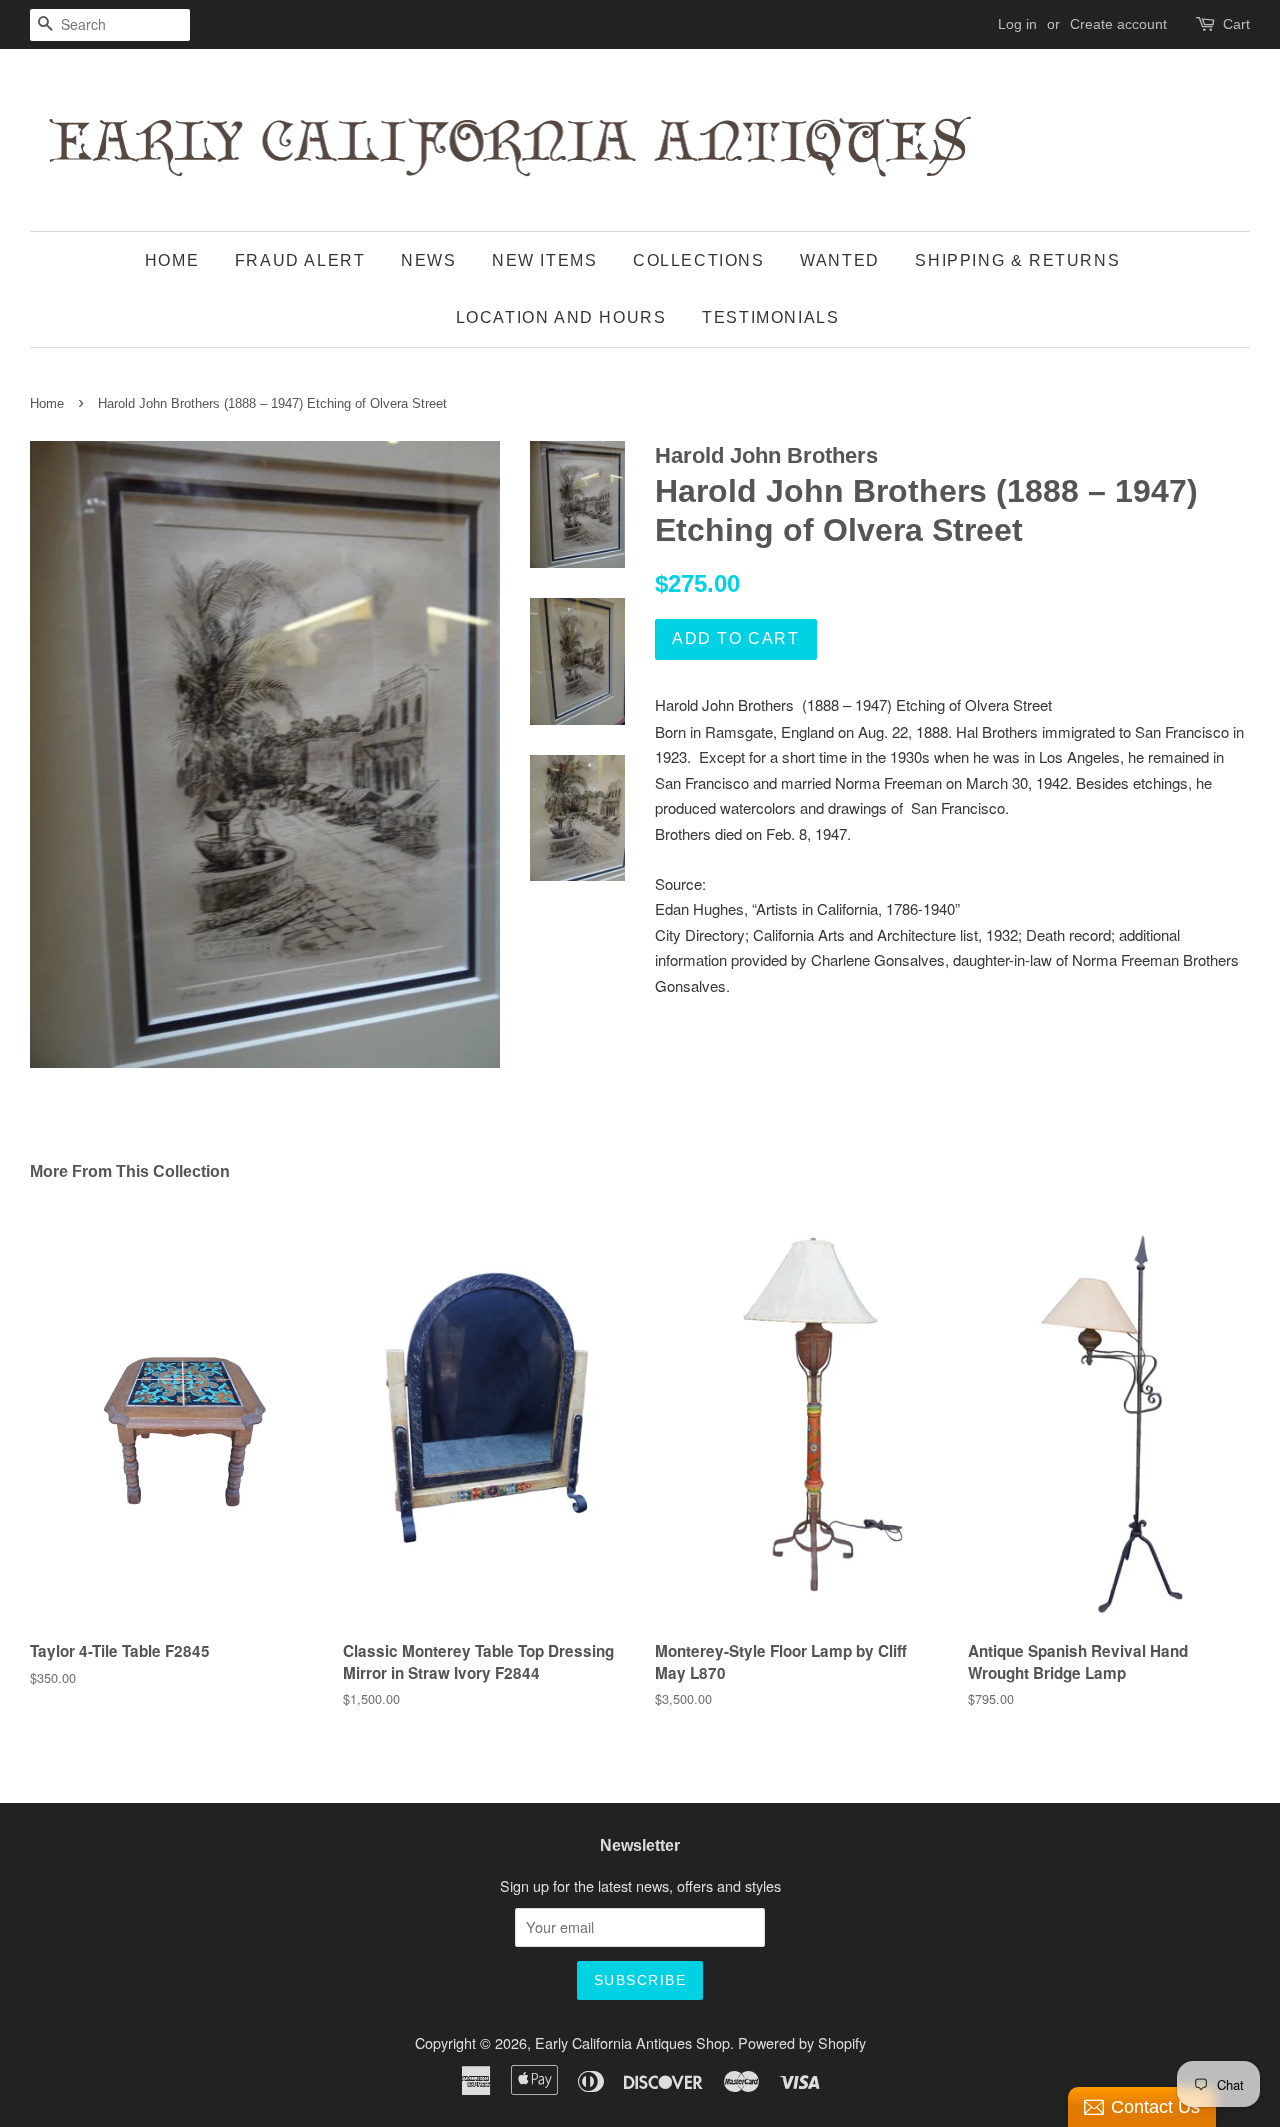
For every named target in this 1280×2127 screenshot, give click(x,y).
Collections (699, 260)
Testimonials (770, 317)
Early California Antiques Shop (632, 2042)
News (428, 260)
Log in (1017, 24)
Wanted (840, 260)
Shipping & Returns (1017, 260)
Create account (1118, 24)
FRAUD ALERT (300, 260)
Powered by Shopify (802, 2042)
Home (172, 260)
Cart (1236, 24)
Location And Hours (561, 317)
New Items (544, 260)
